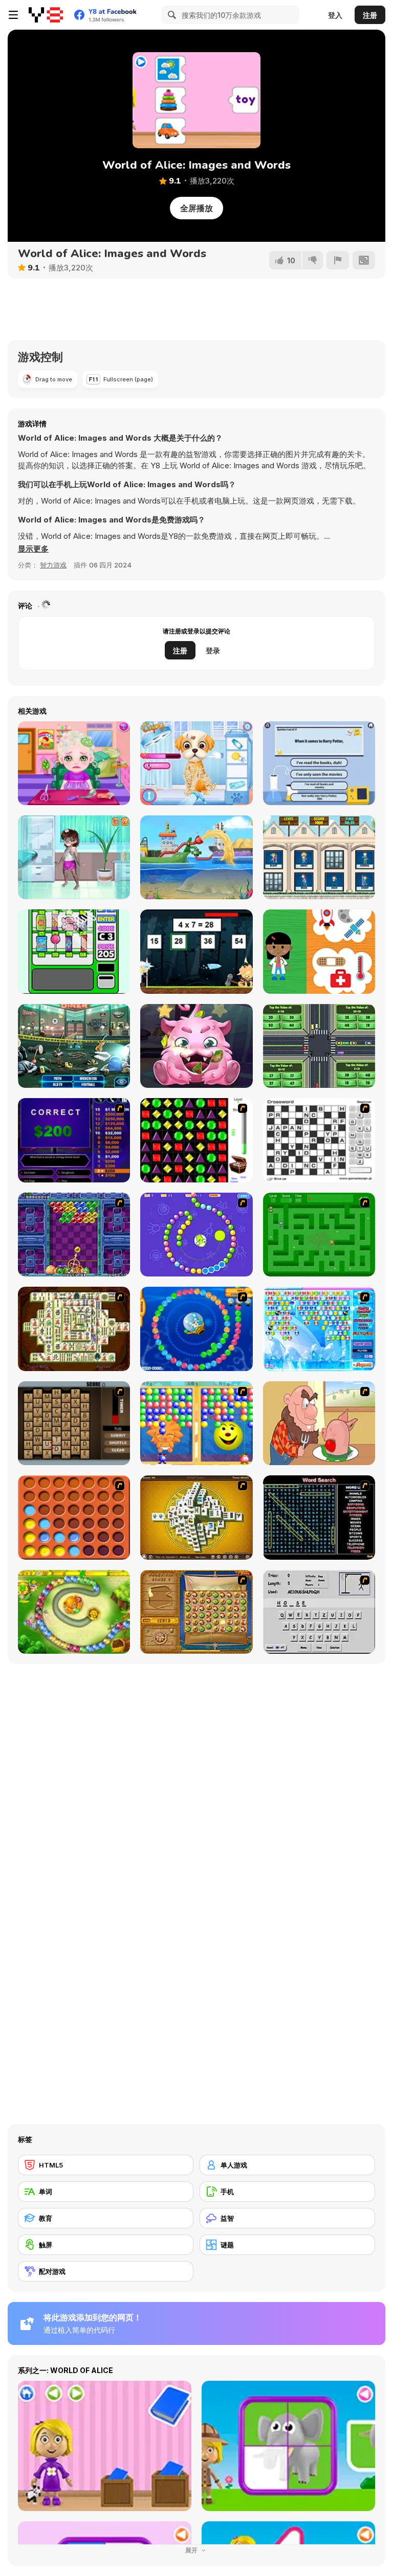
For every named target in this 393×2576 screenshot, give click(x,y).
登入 (335, 15)
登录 (213, 651)
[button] (33, 549)
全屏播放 (196, 208)
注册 (370, 15)
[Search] (170, 15)
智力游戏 (53, 565)
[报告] (338, 260)
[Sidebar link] (13, 15)
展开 (192, 2550)
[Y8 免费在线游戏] (46, 15)
